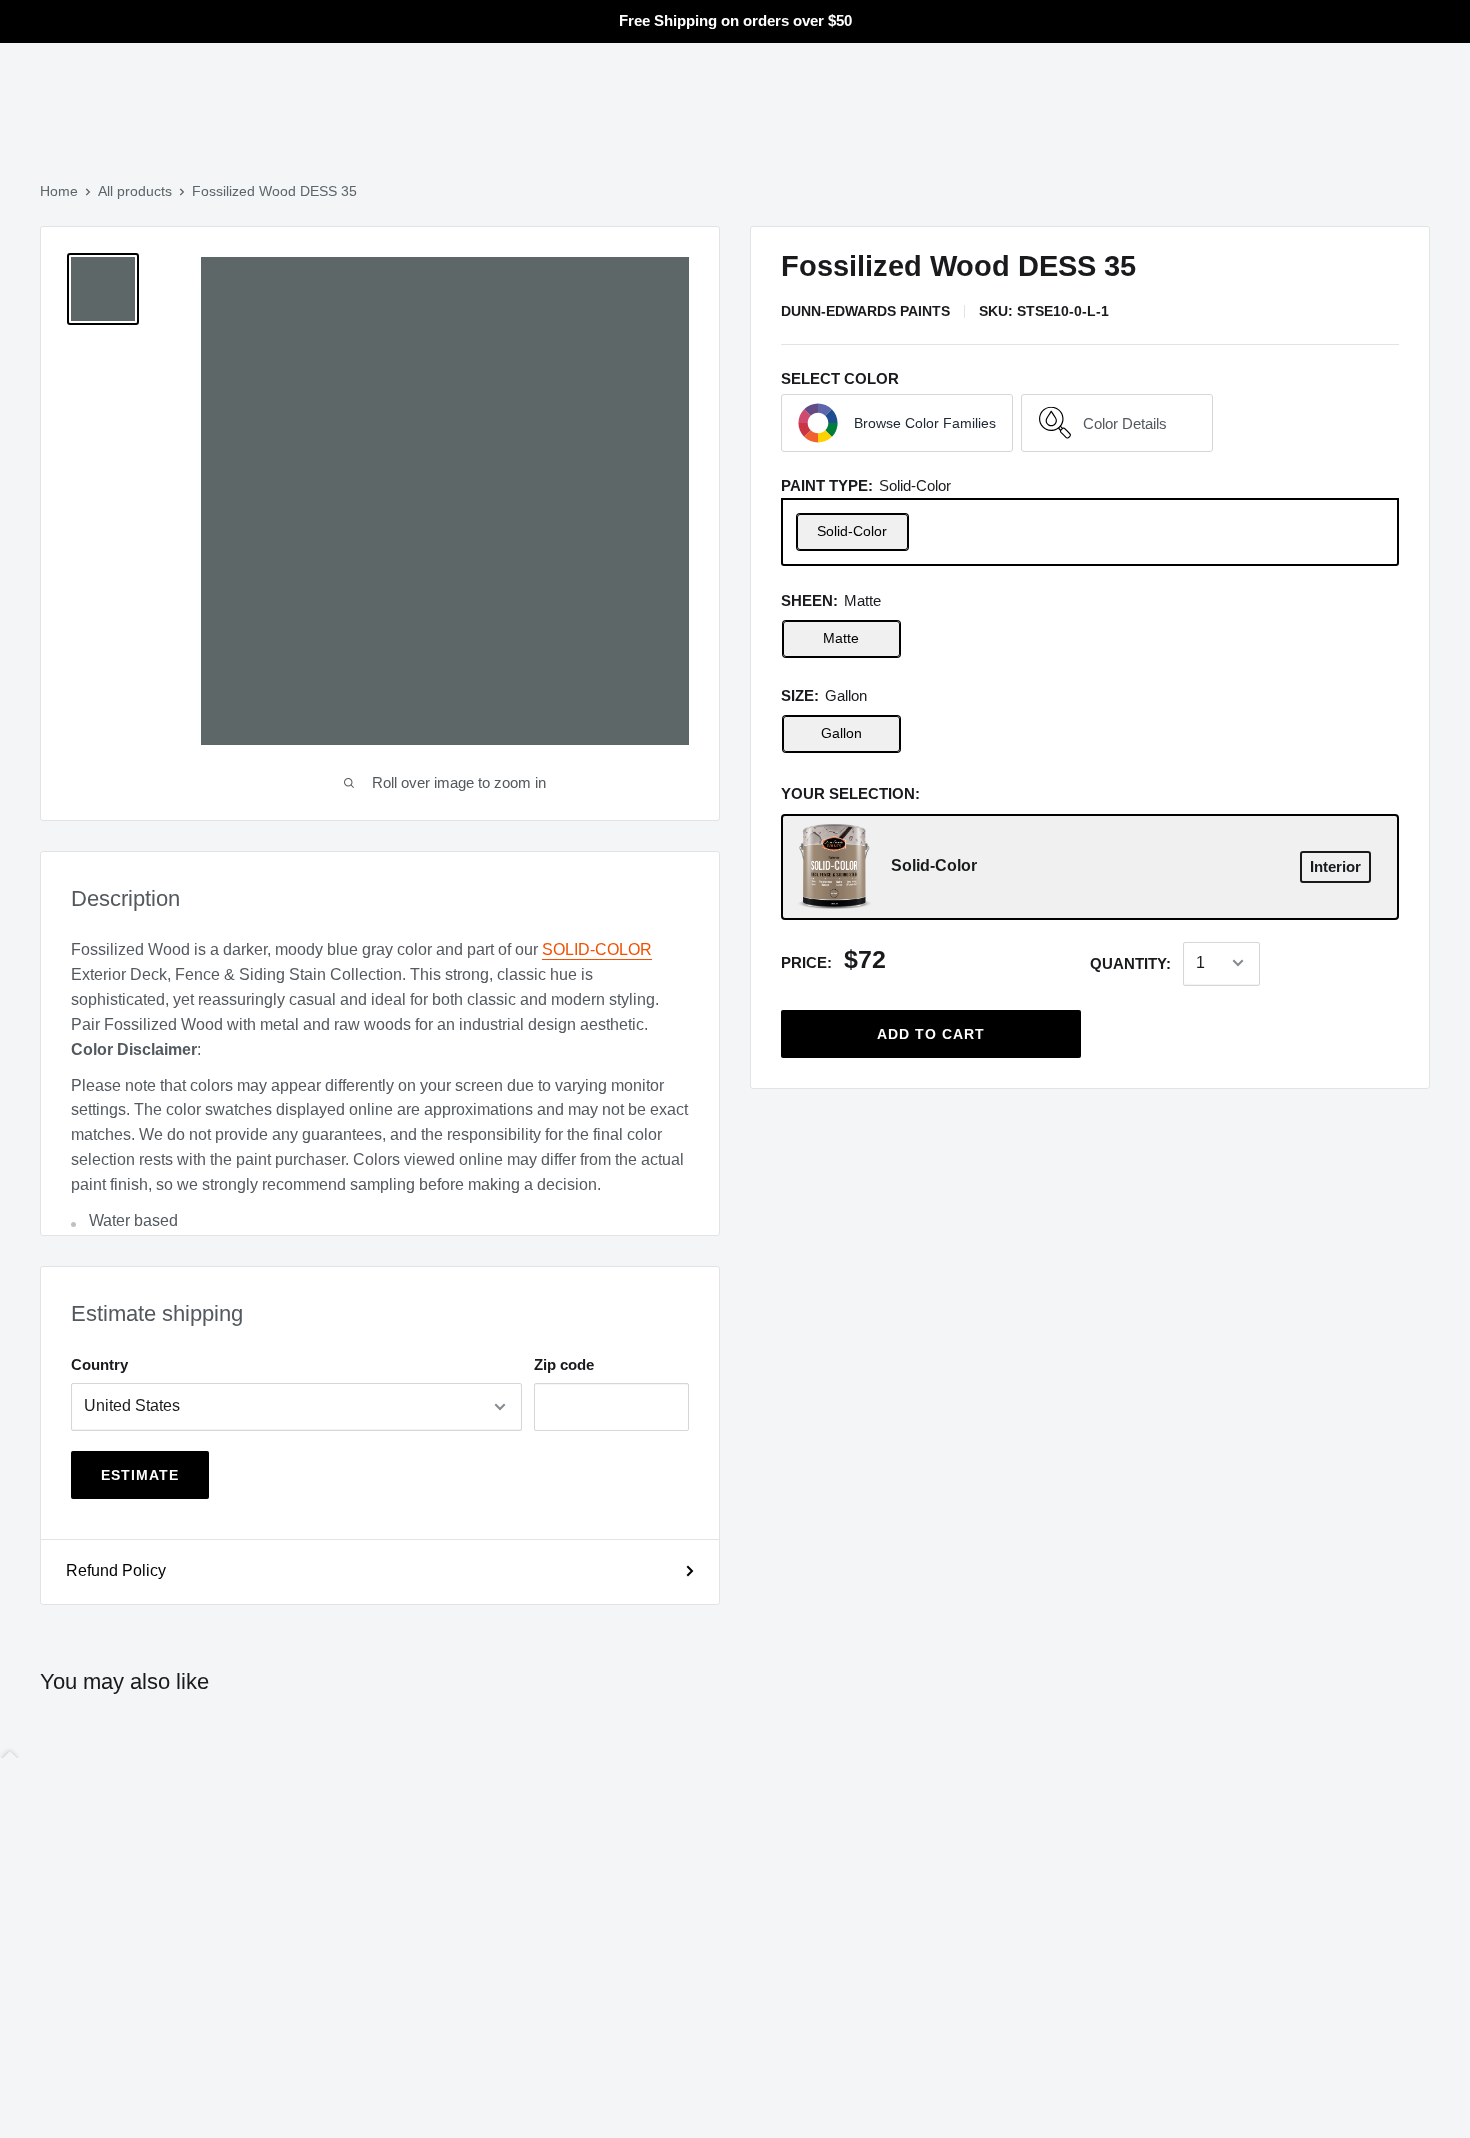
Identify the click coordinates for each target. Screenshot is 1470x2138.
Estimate (140, 1475)
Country (99, 1364)
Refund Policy (116, 1570)
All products (135, 191)
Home (59, 191)
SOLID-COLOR (597, 949)
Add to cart (931, 1033)
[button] (897, 423)
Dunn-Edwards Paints (865, 310)
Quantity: (1130, 962)
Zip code (564, 1364)
